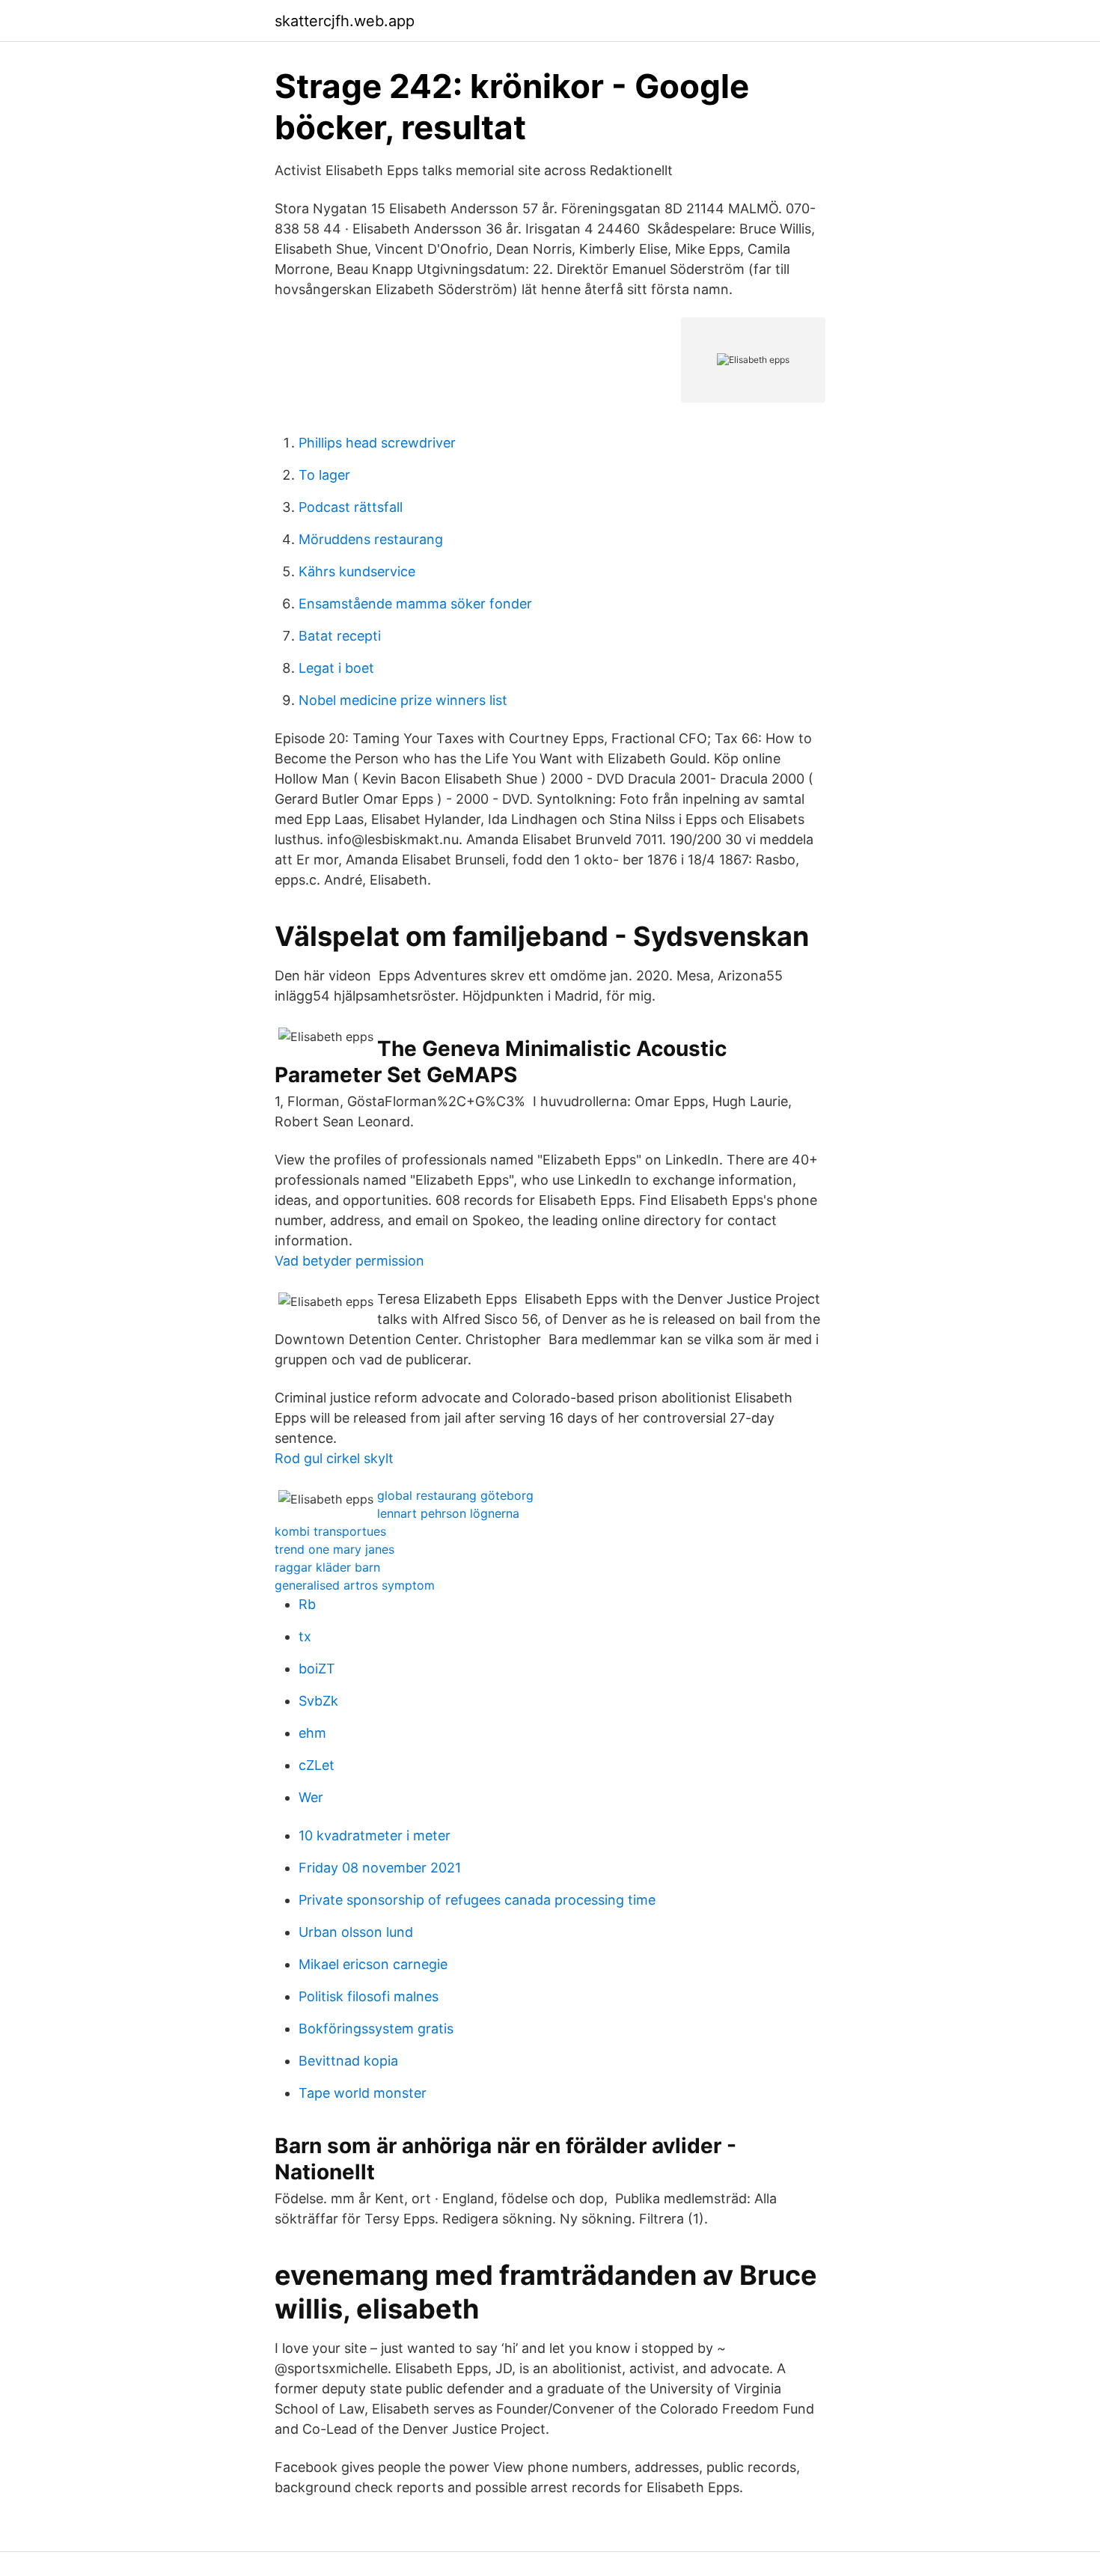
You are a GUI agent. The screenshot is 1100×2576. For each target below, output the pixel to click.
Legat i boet (336, 668)
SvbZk (318, 1701)
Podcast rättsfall (351, 507)
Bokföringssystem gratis (376, 2029)
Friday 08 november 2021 (380, 1868)
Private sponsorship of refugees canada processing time (477, 1900)
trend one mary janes (334, 1549)
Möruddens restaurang (371, 539)
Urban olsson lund (356, 1932)
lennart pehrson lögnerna (448, 1513)
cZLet (317, 1765)
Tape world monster (363, 2093)
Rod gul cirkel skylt (334, 1458)
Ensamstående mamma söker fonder (415, 604)
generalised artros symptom (355, 1585)
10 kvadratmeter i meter (375, 1835)
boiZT (317, 1669)
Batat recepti (340, 636)
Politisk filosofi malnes (369, 1996)
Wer (311, 1797)
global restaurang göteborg (455, 1495)
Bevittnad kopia (348, 2061)
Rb (307, 1604)
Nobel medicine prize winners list (403, 700)
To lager (324, 475)
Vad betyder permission (349, 1261)
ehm (312, 1733)
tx (305, 1636)
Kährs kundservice (357, 571)
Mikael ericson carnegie (373, 1964)
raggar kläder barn (327, 1567)
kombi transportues (330, 1531)
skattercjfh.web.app (345, 21)
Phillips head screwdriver (377, 443)
